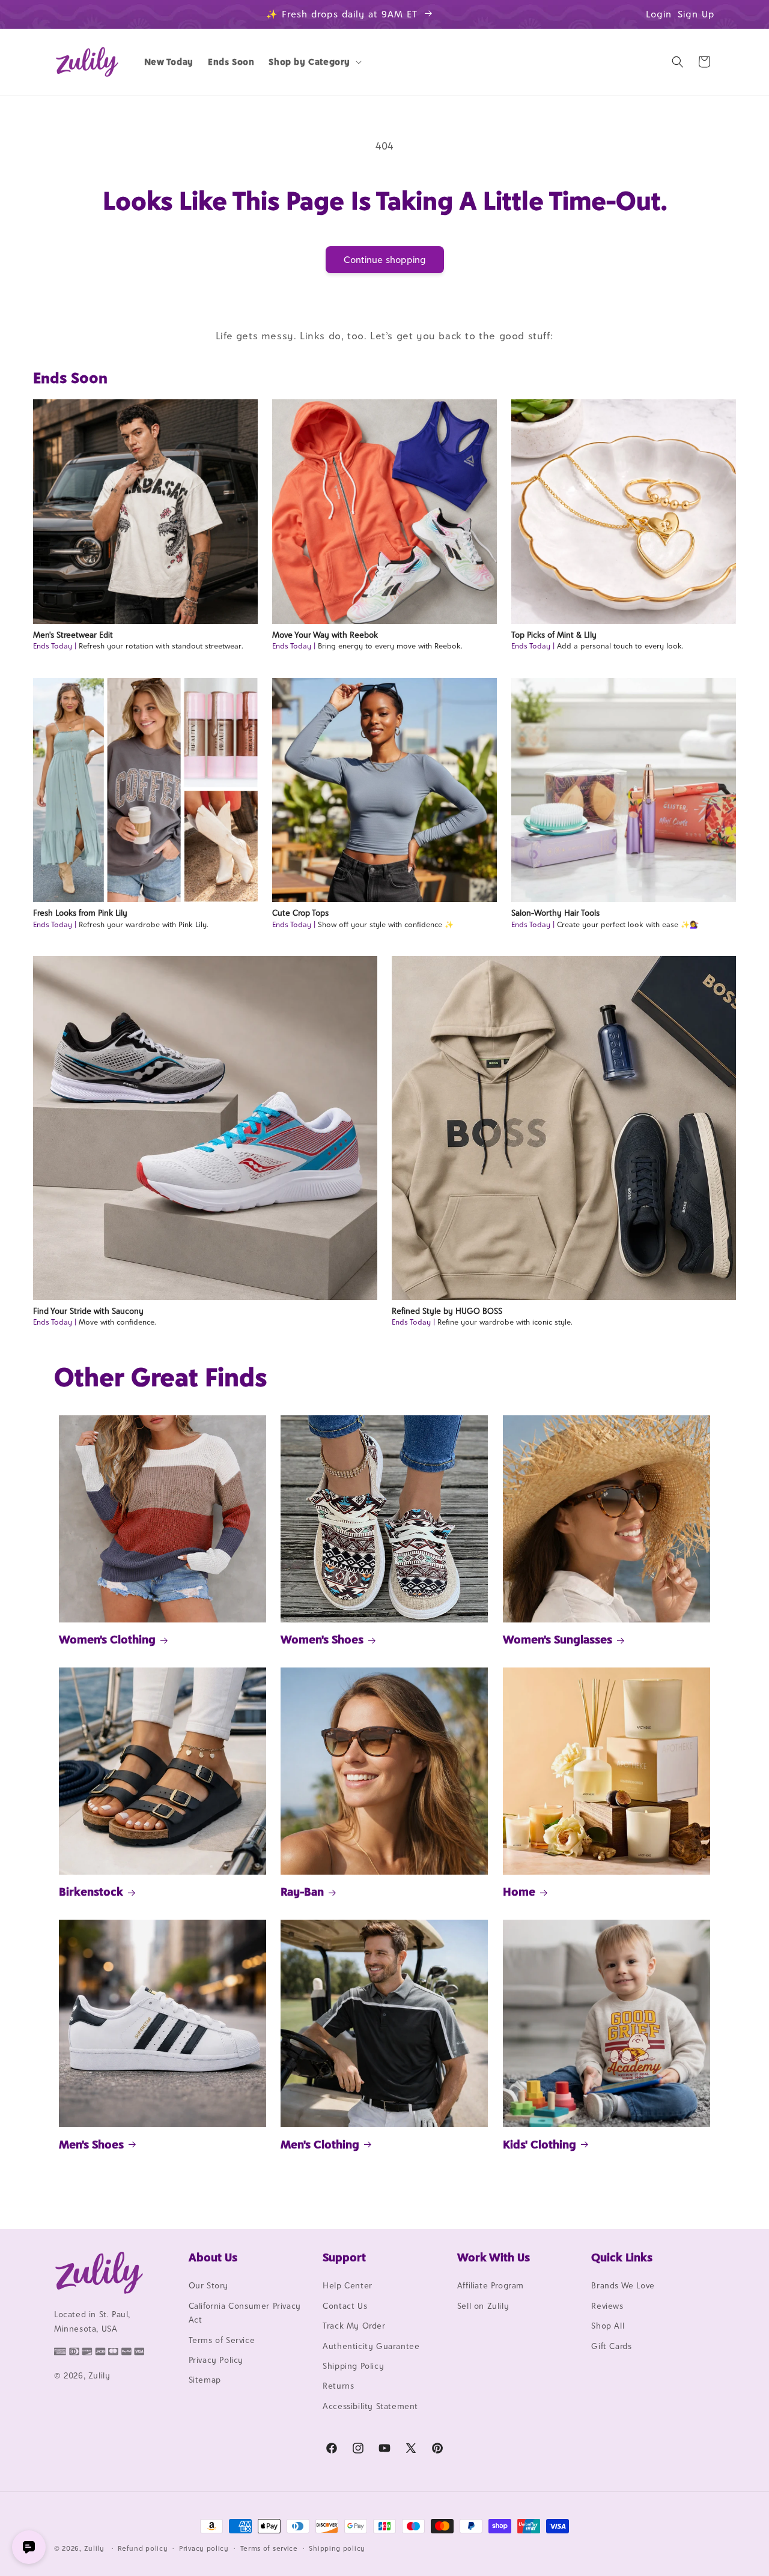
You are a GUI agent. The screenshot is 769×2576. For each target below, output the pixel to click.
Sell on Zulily (483, 2306)
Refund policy (143, 2548)
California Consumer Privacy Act (245, 2313)
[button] (314, 62)
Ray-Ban (302, 1891)
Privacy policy (204, 2548)
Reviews (607, 2306)
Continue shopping (385, 260)
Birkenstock (91, 1891)
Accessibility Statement (370, 2406)
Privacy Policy (216, 2360)
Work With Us (494, 2257)
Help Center (348, 2286)
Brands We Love (623, 2286)
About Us (213, 2257)
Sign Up (696, 14)
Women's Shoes (322, 1640)
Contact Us (345, 2306)
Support (344, 2257)
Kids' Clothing (540, 2144)
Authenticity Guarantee (371, 2346)
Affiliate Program (491, 2286)
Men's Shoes (91, 2144)
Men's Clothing (320, 2144)
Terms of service (269, 2548)
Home (519, 1891)
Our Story (208, 2286)
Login (659, 14)
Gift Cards (611, 2346)
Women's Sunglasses (558, 1640)
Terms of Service (222, 2340)
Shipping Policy (353, 2366)
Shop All (608, 2326)
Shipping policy (337, 2548)
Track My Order (354, 2326)
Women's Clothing (107, 1640)
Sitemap (205, 2380)
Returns (338, 2386)
